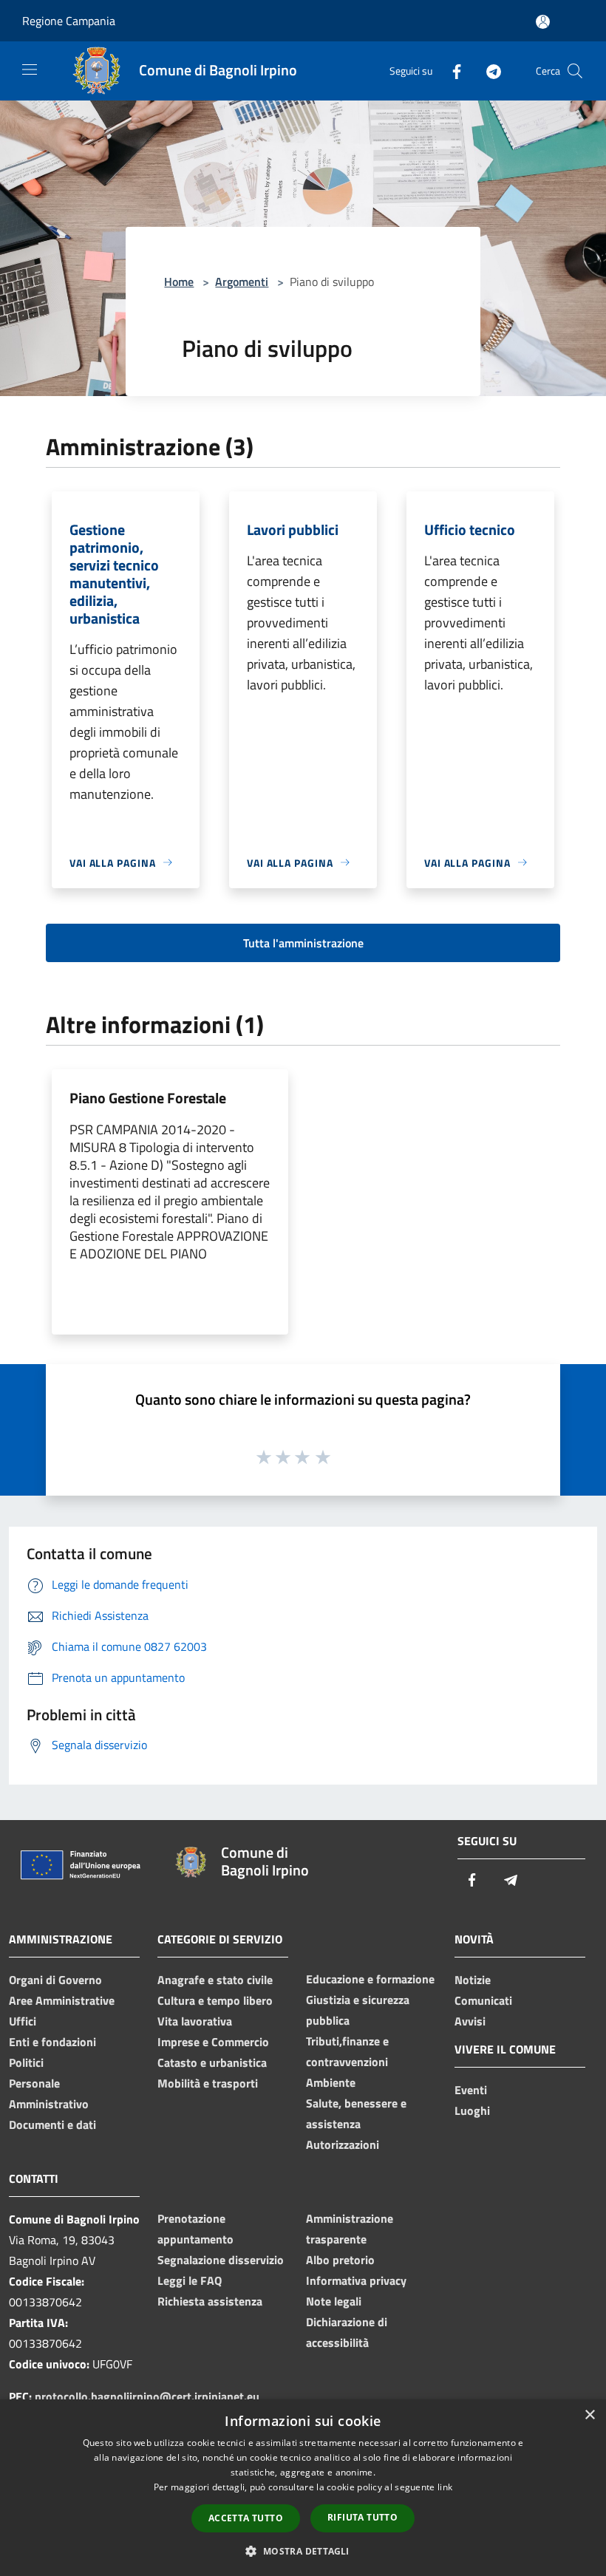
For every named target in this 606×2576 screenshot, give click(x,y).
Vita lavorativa (195, 2021)
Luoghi (472, 2110)
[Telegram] (488, 71)
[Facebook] (451, 71)
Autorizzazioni (343, 2144)
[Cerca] (575, 71)
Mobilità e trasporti (208, 2083)
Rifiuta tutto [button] (362, 2517)
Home (179, 282)
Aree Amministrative (62, 2000)
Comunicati (483, 2000)
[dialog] (303, 2488)
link (445, 2487)
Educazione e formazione (370, 1979)
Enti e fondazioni (52, 2042)
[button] (303, 2551)
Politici (26, 2062)
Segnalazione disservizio (221, 2260)
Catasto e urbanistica (212, 2062)
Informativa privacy (356, 2280)
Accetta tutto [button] (246, 2518)
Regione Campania (69, 21)
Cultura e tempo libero (215, 2000)
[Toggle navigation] (30, 69)
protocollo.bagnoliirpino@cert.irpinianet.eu (147, 2396)
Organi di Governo (55, 1980)
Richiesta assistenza (210, 2301)
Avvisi (470, 2021)
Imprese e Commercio (213, 2042)
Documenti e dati (52, 2124)
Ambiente (331, 2082)
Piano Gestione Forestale (148, 1098)
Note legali (334, 2301)
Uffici (23, 2021)
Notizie (473, 1980)
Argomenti (242, 282)
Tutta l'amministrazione (303, 943)
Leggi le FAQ (190, 2280)
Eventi (471, 2090)
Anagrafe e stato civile (215, 1980)
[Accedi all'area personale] (543, 22)
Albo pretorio (340, 2260)
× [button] (589, 2415)
